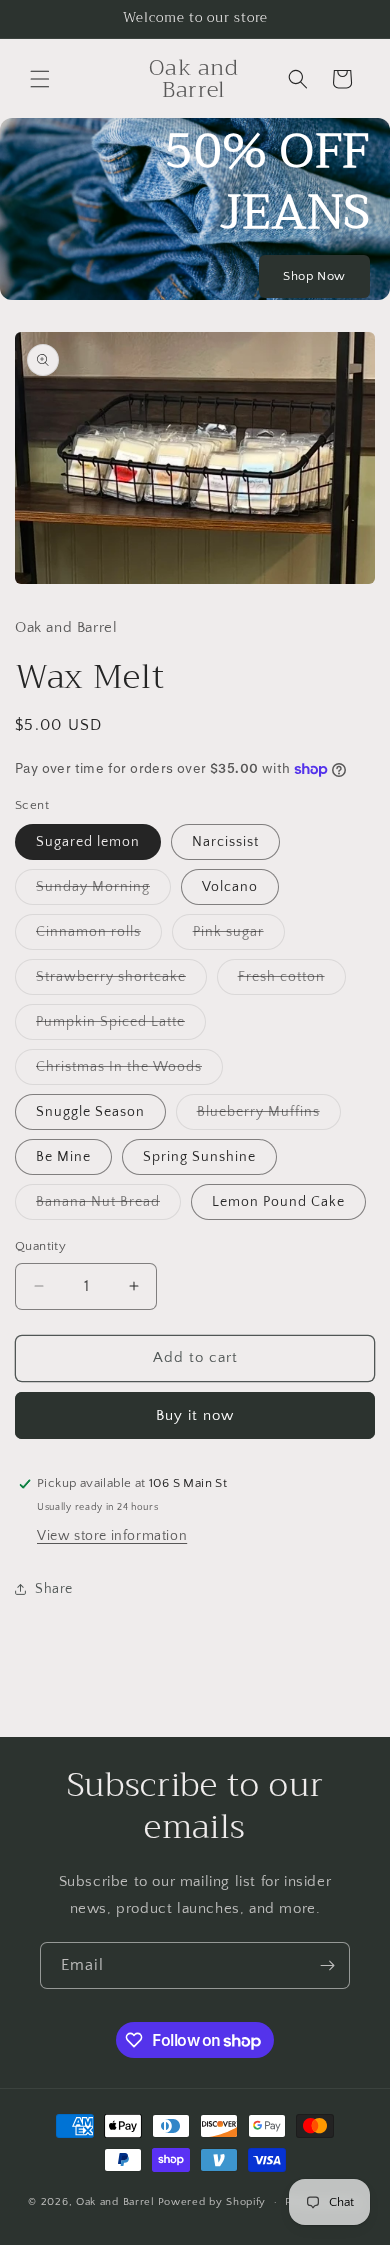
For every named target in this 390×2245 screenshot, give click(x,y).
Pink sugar (239, 936)
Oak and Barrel (115, 2202)
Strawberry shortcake (121, 981)
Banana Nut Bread (108, 1206)
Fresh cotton (292, 981)
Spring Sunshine (199, 1157)
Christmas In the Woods (129, 1071)
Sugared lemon (88, 842)
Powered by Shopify (212, 2202)
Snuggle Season (90, 1112)
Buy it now (195, 1415)
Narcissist (225, 842)
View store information (112, 1536)
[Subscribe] (327, 1965)
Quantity (40, 1246)
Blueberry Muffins (269, 1116)
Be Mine (63, 1157)
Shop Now (314, 276)
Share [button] (54, 1589)
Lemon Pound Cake (278, 1202)
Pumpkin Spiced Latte (121, 1026)
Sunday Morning (103, 891)
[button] (40, 79)
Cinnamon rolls (99, 936)
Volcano (230, 887)
